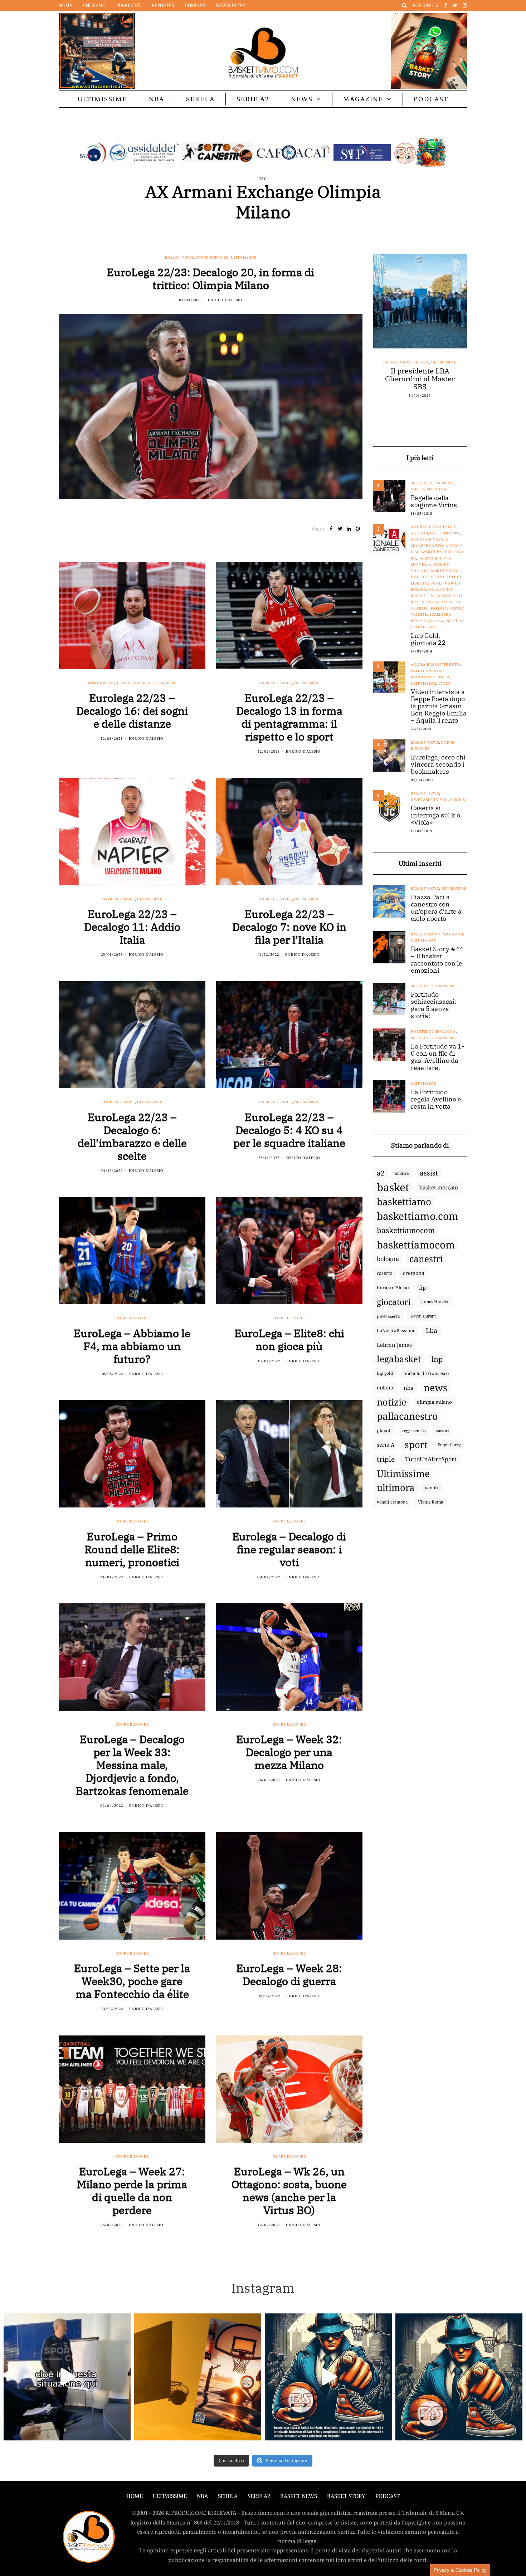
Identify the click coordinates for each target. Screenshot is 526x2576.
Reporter (163, 6)
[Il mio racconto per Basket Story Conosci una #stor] (328, 2377)
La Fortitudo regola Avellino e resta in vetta (436, 1099)
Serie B (458, 800)
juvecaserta (388, 1316)
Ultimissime (102, 99)
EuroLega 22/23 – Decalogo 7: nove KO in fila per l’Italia (289, 927)
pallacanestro (407, 1416)
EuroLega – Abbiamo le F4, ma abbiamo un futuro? (132, 1346)
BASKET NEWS (299, 2496)
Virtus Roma (431, 1502)
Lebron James (394, 1345)
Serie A (200, 99)
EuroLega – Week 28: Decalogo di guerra (289, 1974)
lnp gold (385, 1373)
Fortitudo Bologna (433, 1032)
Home (66, 6)
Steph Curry (449, 1445)
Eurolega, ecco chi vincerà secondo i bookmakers (438, 764)
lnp (437, 1359)
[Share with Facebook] (331, 529)
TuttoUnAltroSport (431, 1459)
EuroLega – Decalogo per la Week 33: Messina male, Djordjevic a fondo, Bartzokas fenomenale (132, 1765)
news (435, 1388)
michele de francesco (426, 1373)
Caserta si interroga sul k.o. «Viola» (436, 815)
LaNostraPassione (396, 1330)
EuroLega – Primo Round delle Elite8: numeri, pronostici (132, 1549)
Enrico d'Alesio (225, 300)
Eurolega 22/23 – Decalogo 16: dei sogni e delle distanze (132, 711)
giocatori (394, 1302)
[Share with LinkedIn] (349, 529)
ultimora (396, 1488)
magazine (454, 934)
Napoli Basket (426, 362)
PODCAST (431, 99)
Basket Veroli (445, 571)
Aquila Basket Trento (435, 533)
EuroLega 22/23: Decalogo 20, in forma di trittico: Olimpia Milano (211, 278)
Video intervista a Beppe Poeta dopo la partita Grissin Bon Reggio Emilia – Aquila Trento (439, 706)
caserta (385, 1273)
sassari (442, 1430)
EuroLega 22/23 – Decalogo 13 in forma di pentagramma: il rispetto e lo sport (289, 717)
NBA (157, 99)
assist (429, 1173)
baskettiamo (404, 1202)
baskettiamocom (406, 1230)
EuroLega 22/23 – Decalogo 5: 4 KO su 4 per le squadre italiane (289, 1130)
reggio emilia (414, 1431)
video (445, 683)
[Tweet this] (340, 529)
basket (393, 1187)
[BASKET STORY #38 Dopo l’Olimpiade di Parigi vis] (198, 2377)
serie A (386, 1445)
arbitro (402, 1173)
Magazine (363, 99)
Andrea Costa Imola (434, 527)
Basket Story (426, 934)
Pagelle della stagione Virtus (434, 502)
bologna (388, 1259)
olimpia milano (434, 1402)
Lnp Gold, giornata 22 (428, 639)
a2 (381, 1173)
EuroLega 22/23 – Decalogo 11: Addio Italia (132, 927)
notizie (392, 1402)
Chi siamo (94, 6)
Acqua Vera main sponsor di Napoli (420, 375)
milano (385, 1388)
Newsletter (231, 6)
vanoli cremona (392, 1502)
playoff (384, 1431)
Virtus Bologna (429, 489)
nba (408, 1388)
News (302, 99)
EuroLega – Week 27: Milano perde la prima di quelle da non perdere (132, 2191)
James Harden (435, 1302)
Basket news (179, 257)
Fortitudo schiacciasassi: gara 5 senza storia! (434, 1005)
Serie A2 (253, 99)
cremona (414, 1273)
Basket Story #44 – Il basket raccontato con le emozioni (437, 960)
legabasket (399, 1359)
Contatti (195, 6)
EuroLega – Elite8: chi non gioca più (289, 1340)
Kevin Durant (423, 1316)
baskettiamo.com (418, 1216)
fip (422, 1287)
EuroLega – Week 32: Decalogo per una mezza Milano (289, 1752)
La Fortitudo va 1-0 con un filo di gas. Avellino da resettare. (437, 1057)
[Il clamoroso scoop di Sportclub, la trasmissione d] (67, 2377)
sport (416, 1445)
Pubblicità (129, 6)
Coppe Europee (212, 257)
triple (386, 1459)
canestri (426, 1259)
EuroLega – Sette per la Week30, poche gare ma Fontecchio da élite (132, 1981)
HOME (135, 2496)
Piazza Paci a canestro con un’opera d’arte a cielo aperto (436, 908)
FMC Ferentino (428, 577)
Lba (432, 1330)
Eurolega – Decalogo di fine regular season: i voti (289, 1549)
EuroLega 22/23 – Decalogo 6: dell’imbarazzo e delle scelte (132, 1136)
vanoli (431, 1488)
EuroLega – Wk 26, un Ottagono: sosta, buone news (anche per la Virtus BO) (289, 2191)
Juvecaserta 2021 (429, 800)
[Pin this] (358, 529)
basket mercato (439, 1187)
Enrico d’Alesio (393, 1287)
